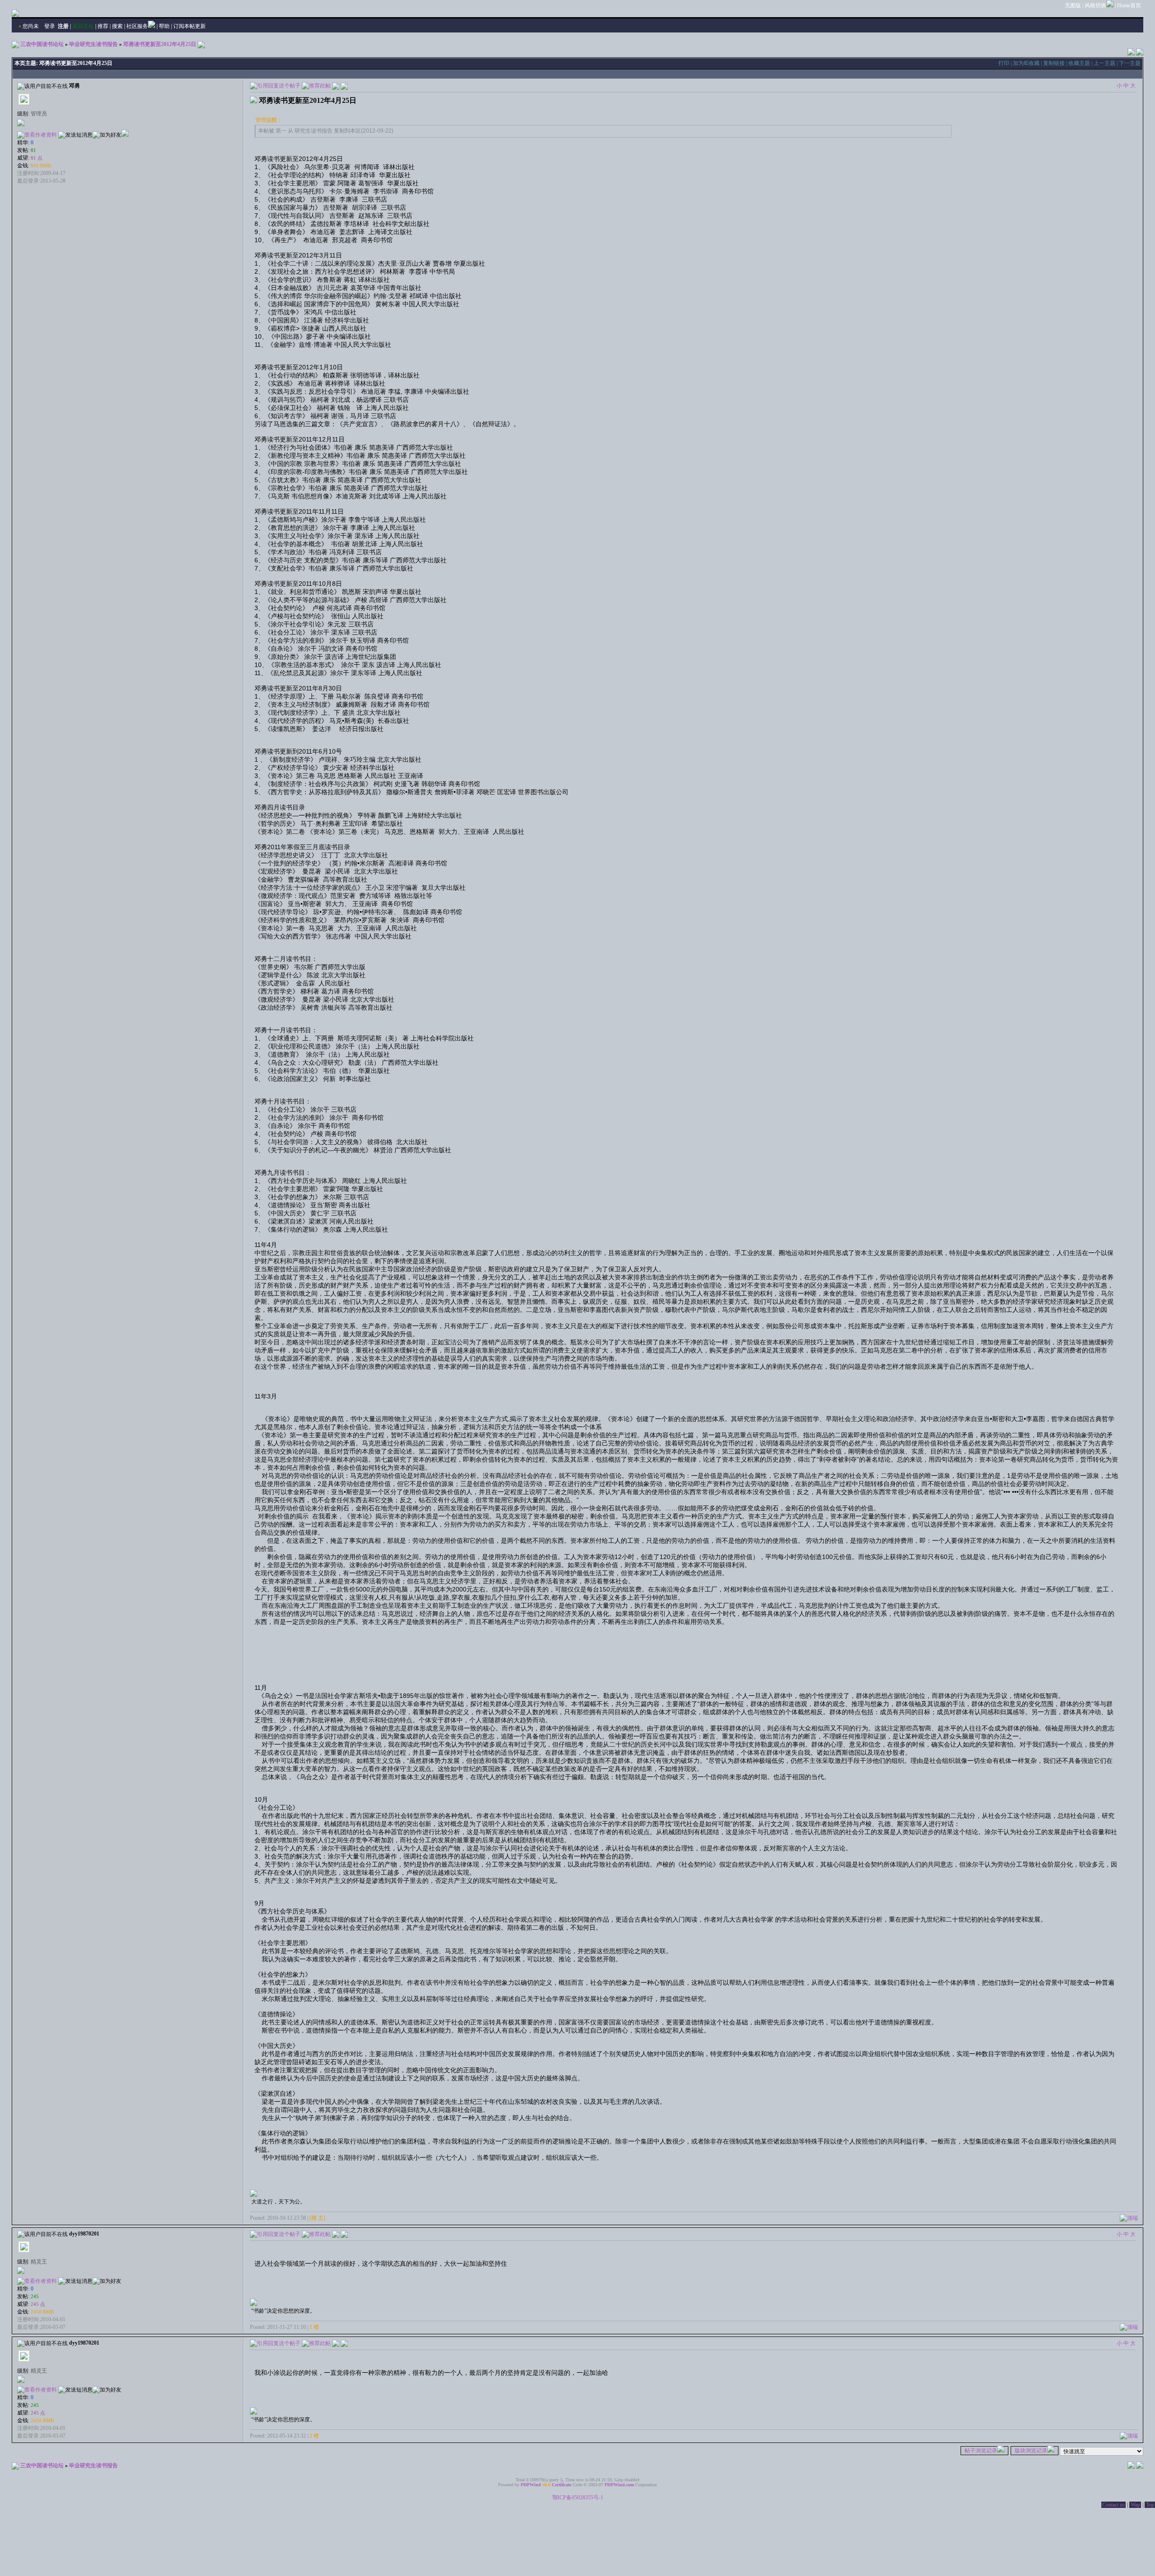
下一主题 (1130, 63)
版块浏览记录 (1031, 2451)
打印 (1004, 63)
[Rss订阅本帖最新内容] (201, 44)
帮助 (164, 26)
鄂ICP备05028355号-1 (578, 2498)
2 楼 (314, 2436)
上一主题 (1104, 63)
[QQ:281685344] (125, 135)
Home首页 (1129, 5)
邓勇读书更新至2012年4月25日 (160, 44)
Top (1150, 2505)
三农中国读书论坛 (42, 44)
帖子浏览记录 (981, 2451)
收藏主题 (1079, 63)
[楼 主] (317, 2218)
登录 (50, 26)
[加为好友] (107, 135)
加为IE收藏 (1026, 63)
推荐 (103, 26)
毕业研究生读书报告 (93, 44)
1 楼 (314, 2327)
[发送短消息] (75, 135)
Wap (1135, 2505)
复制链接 (1054, 63)
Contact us (1113, 2505)
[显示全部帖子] (344, 85)
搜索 (117, 26)
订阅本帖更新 (189, 26)
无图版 (1073, 5)
